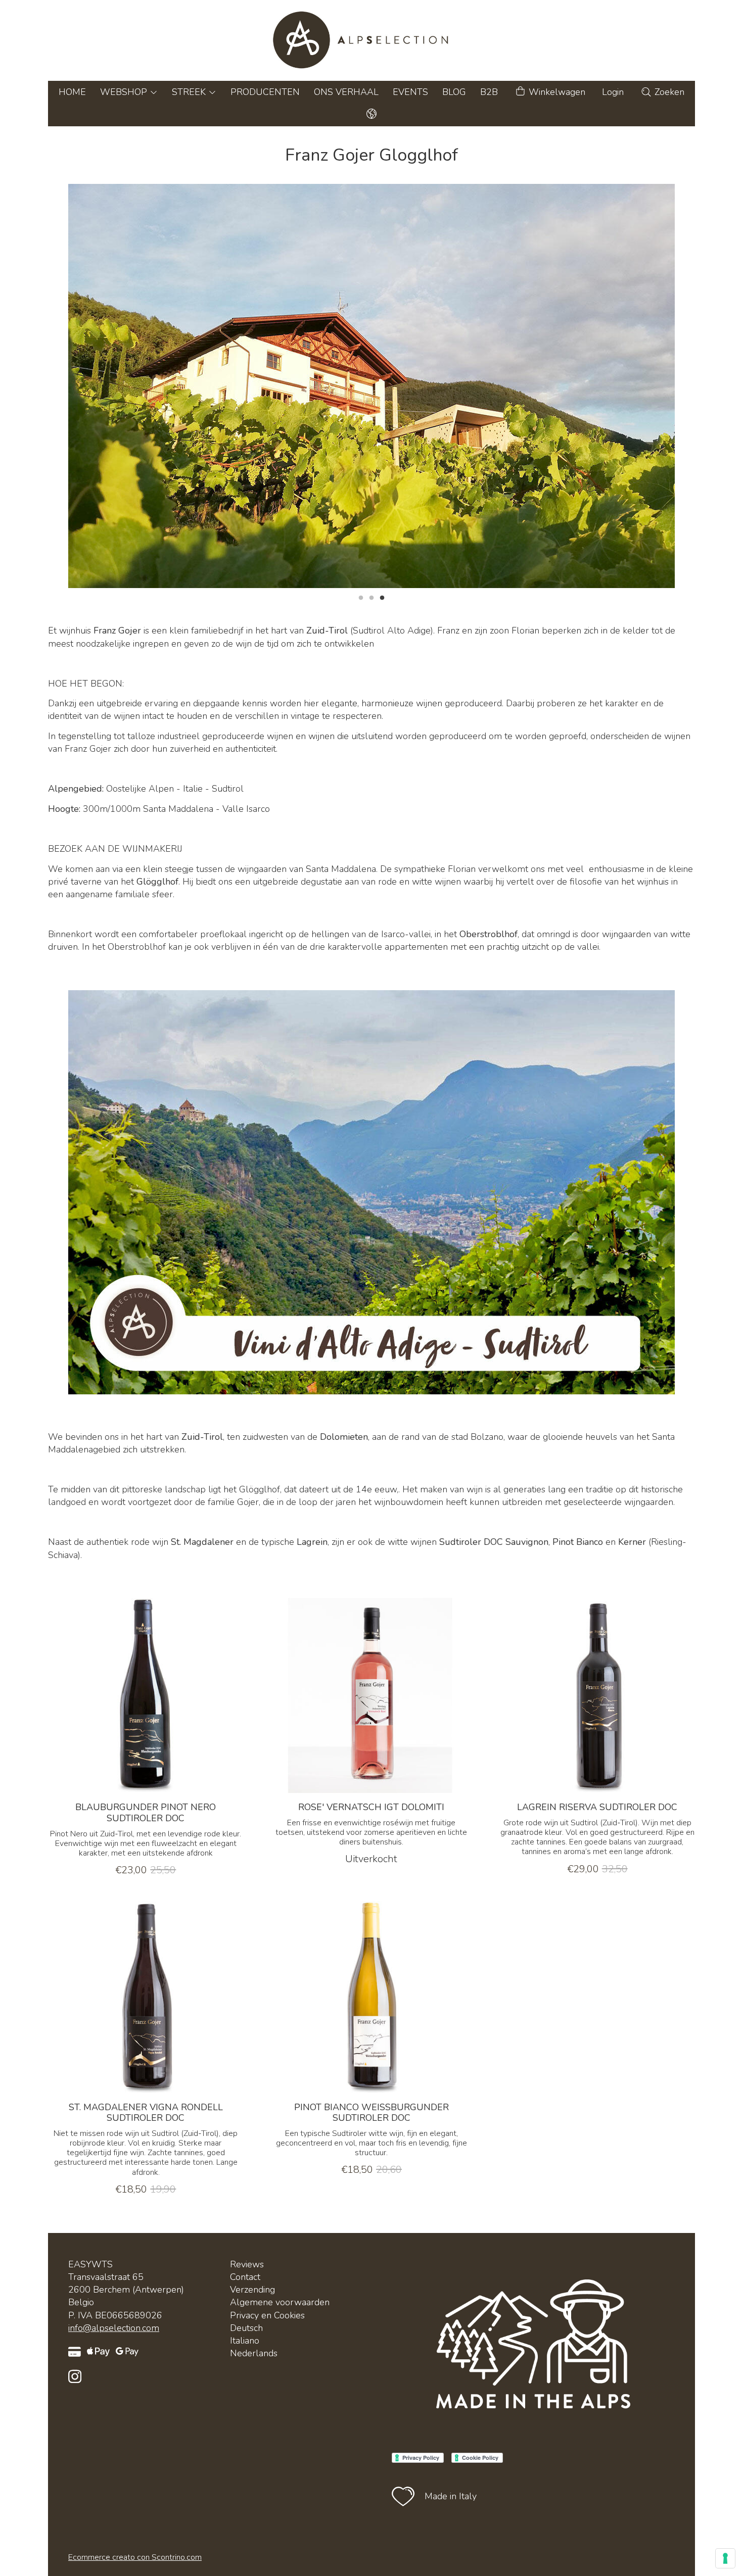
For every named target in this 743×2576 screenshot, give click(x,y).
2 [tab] (371, 597)
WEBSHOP (125, 92)
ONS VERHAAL (346, 92)
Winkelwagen (556, 92)
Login (613, 92)
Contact (245, 2277)
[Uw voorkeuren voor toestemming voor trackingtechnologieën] (725, 2558)
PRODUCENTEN (265, 92)
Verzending (252, 2290)
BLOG (454, 92)
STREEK (190, 92)
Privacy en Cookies (267, 2315)
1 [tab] (361, 597)
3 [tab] (382, 597)
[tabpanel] (371, 386)
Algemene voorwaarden (280, 2302)
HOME (72, 92)
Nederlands (254, 2353)
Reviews (247, 2264)
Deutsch (246, 2328)
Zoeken (668, 92)
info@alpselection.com (114, 2328)
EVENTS (410, 92)
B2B (489, 92)
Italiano (245, 2341)
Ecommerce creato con (135, 2557)
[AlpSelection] (371, 40)
